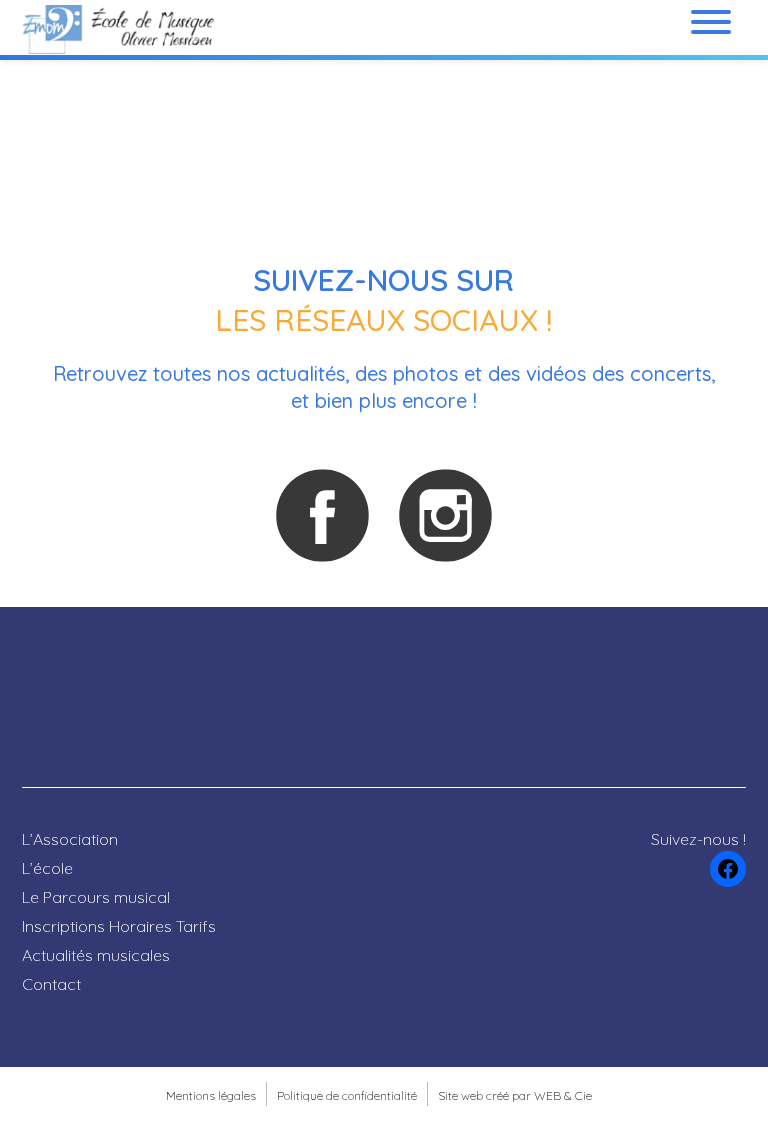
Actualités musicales (96, 955)
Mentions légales (211, 1095)
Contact (51, 984)
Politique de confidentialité (347, 1095)
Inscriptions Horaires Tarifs (119, 926)
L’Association (70, 839)
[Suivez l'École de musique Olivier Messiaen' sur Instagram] (445, 515)
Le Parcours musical (96, 897)
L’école (47, 868)
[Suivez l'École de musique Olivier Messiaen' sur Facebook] (322, 515)
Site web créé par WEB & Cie (515, 1095)
